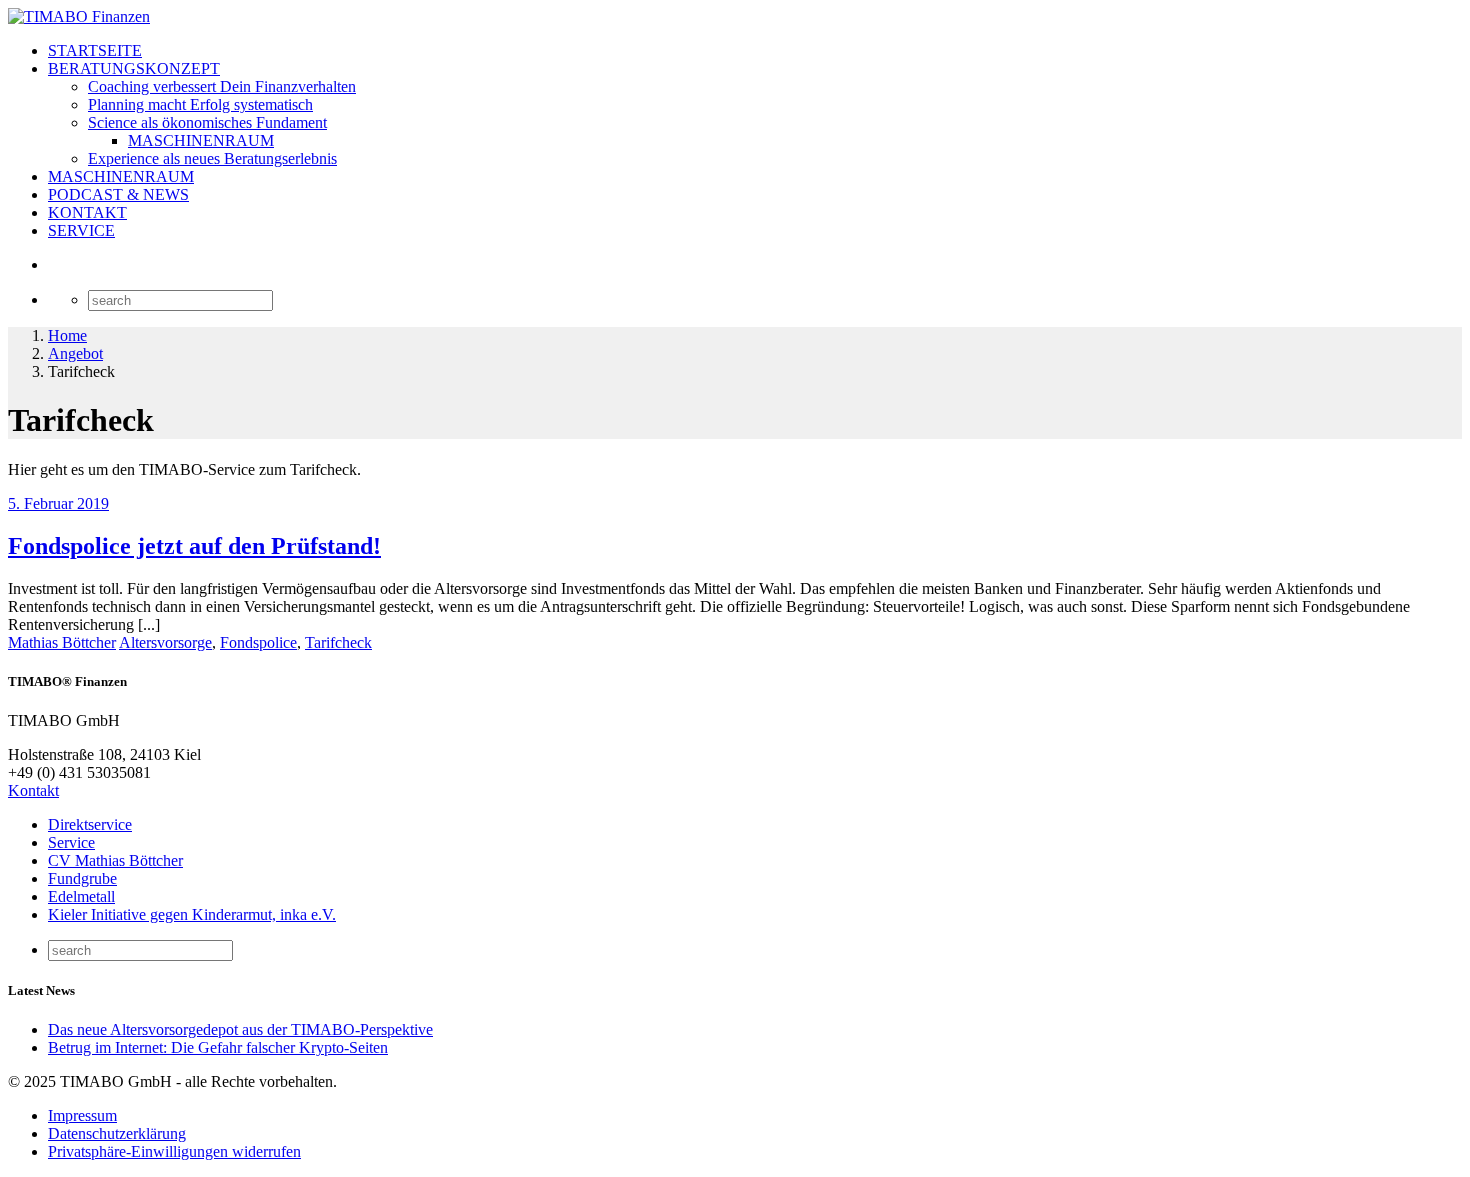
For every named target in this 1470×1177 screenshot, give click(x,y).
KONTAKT (87, 212)
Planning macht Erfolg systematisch (200, 104)
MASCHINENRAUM (201, 140)
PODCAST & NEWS (118, 194)
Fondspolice (258, 642)
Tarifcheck (338, 642)
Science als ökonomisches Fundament (207, 122)
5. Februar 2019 (58, 503)
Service (71, 842)
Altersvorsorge (165, 642)
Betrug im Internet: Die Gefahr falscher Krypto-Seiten (218, 1047)
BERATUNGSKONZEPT (134, 68)
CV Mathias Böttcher (115, 860)
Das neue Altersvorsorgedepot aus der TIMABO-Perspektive (240, 1029)
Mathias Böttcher (62, 642)
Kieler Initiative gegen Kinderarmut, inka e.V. (192, 914)
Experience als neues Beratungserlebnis (212, 158)
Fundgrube (82, 878)
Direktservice (90, 824)
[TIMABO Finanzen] (79, 16)
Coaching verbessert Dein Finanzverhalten (222, 86)
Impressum (82, 1115)
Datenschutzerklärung (117, 1133)
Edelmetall (81, 896)
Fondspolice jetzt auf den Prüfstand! (194, 546)
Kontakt (33, 790)
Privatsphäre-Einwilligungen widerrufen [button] (174, 1151)
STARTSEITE (95, 50)
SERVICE (81, 230)
